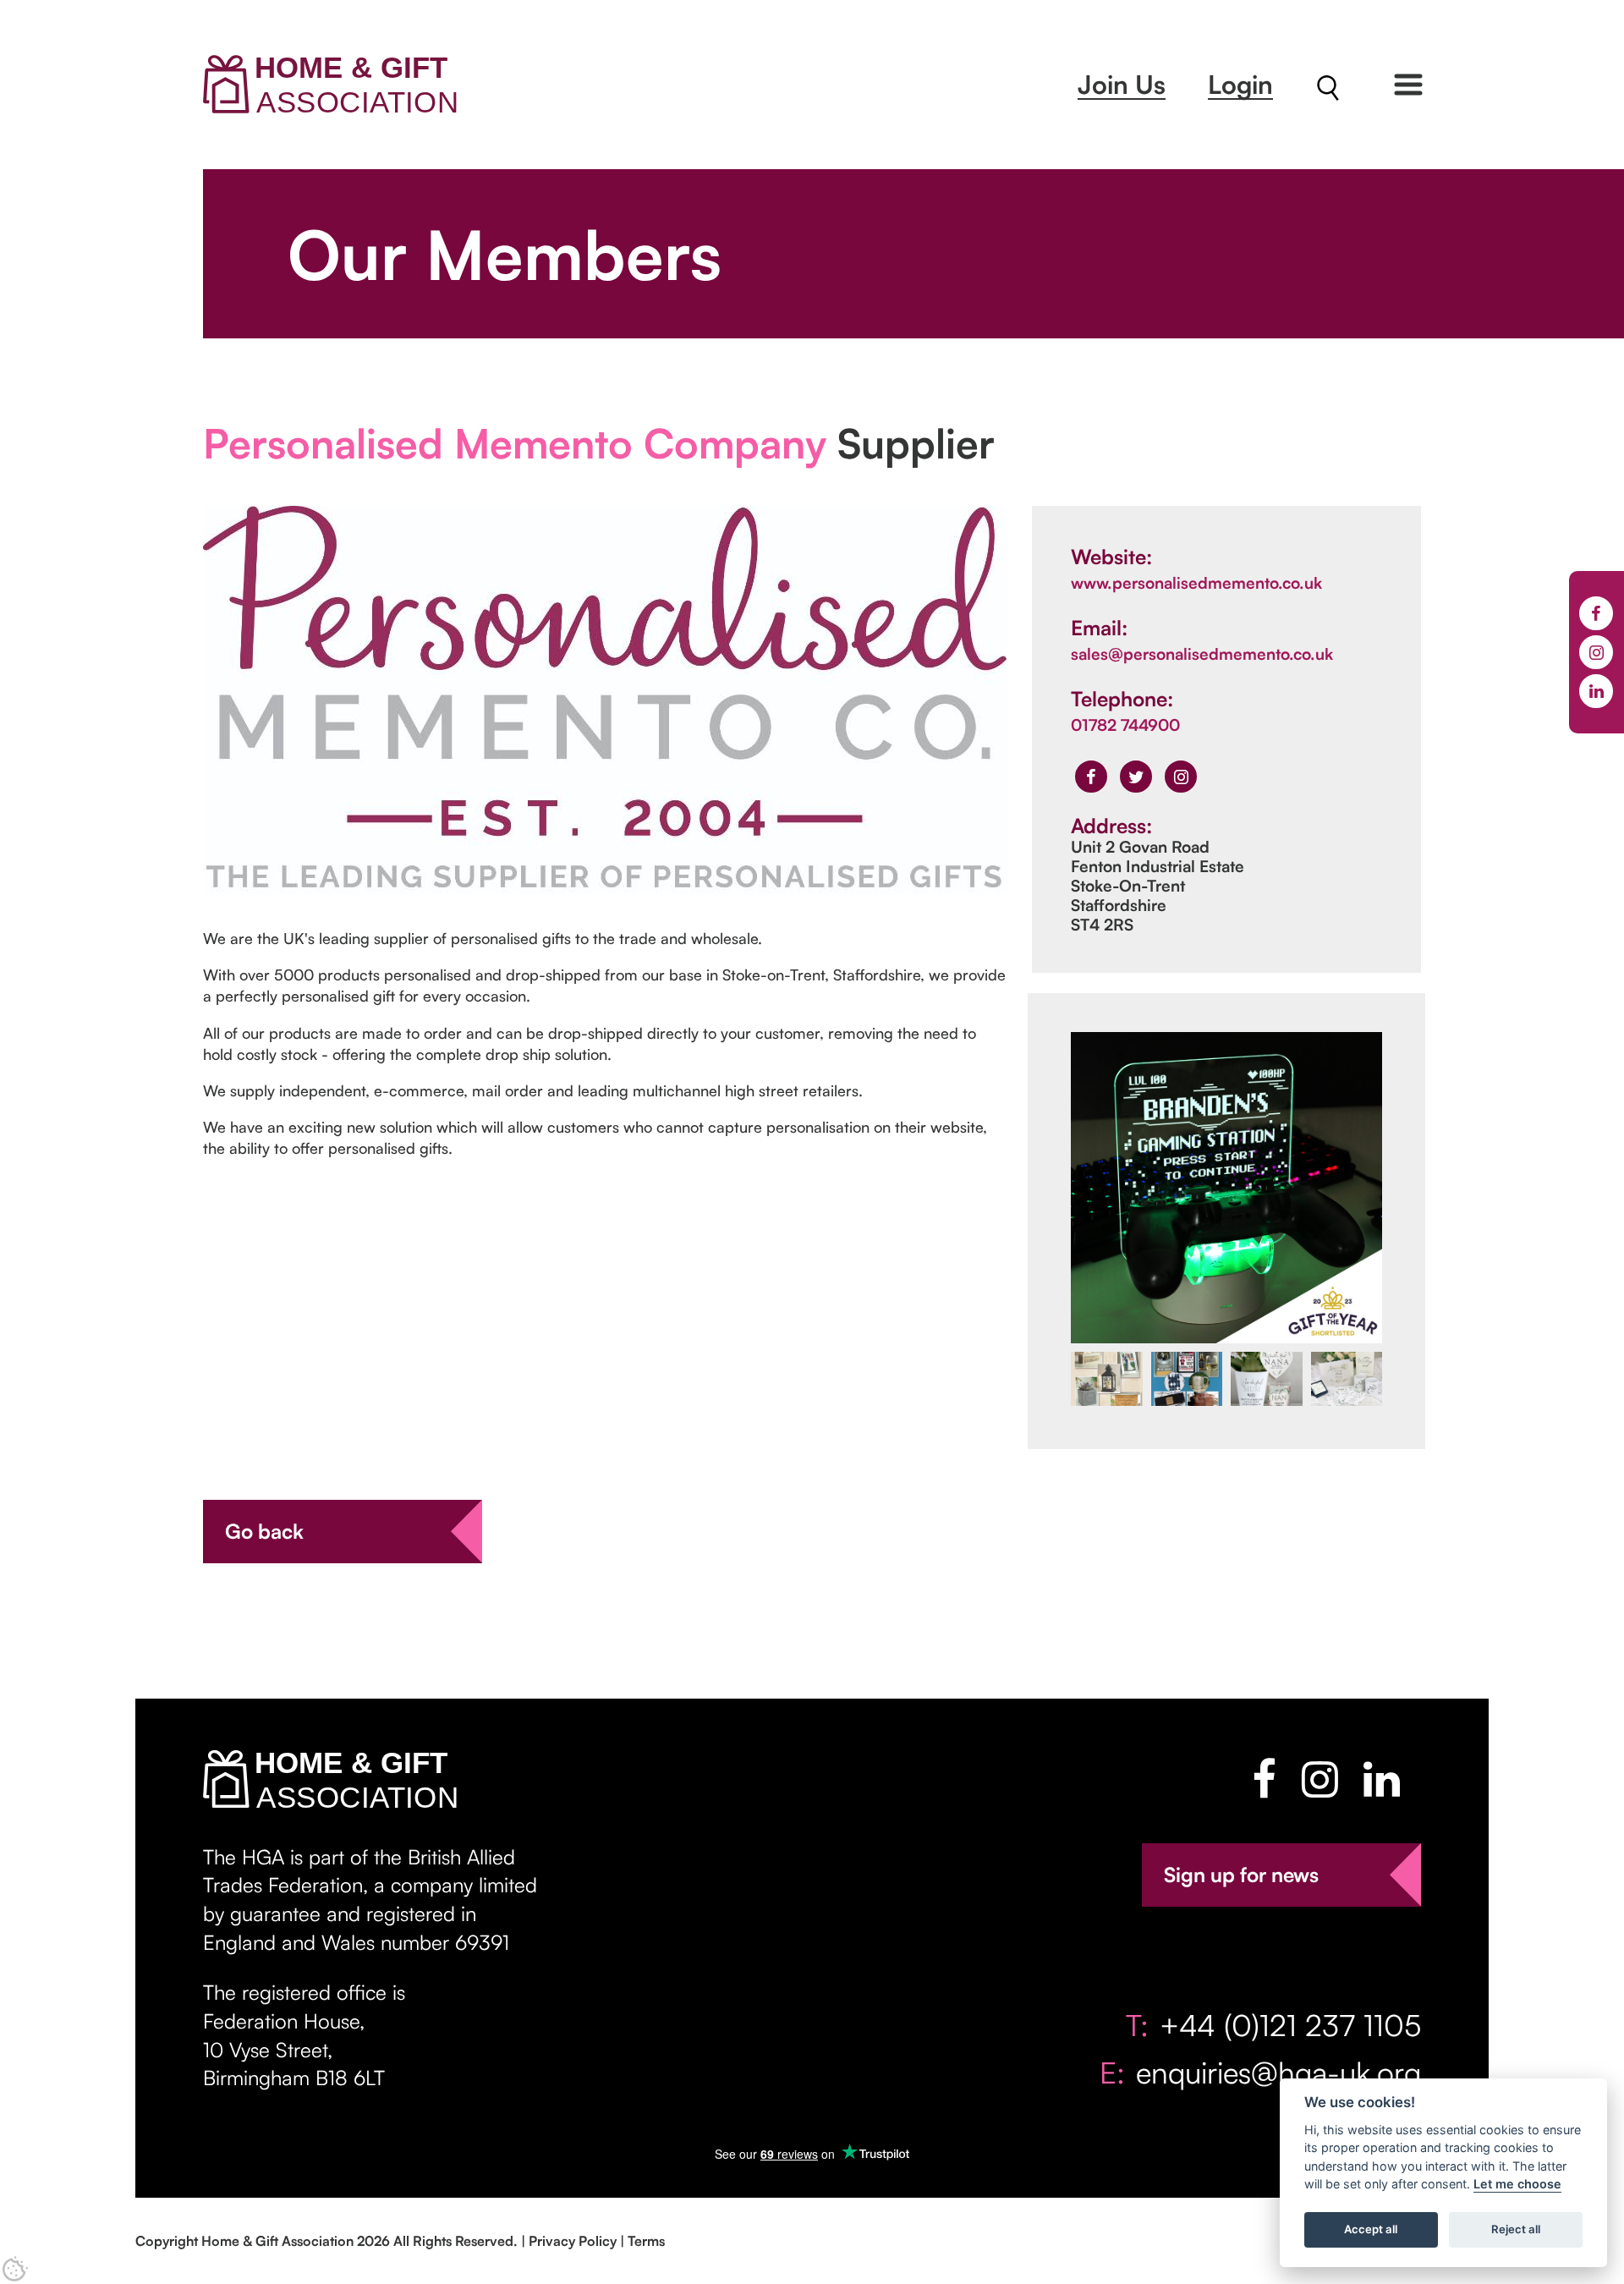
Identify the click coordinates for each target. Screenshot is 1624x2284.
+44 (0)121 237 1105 (1290, 2025)
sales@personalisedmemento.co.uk (1202, 654)
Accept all (1371, 2230)
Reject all (1516, 2230)
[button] (1408, 85)
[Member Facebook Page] (1091, 777)
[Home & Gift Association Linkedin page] (1382, 1779)
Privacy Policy (573, 2241)
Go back (264, 1531)
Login (1240, 84)
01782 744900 (1125, 725)
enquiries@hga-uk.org (1278, 2072)
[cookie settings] (15, 2269)
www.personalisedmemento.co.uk (1196, 583)
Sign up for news (1241, 1875)
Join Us (1122, 84)
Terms (646, 2241)
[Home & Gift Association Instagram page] (1320, 1779)
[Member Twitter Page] (1136, 777)
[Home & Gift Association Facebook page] (1264, 1779)
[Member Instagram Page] (1181, 777)
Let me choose (1517, 2185)
